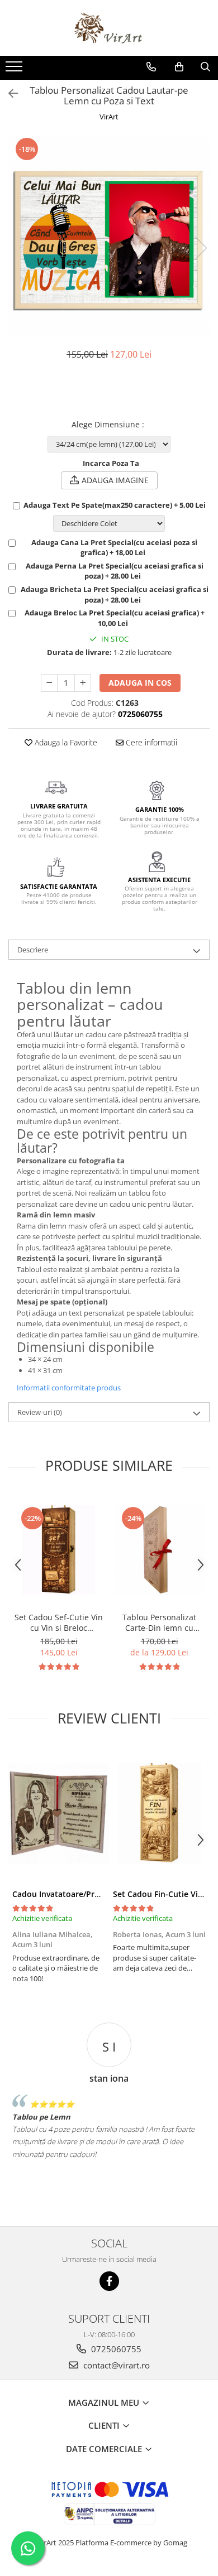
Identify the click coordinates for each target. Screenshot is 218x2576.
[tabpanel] (109, 237)
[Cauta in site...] (205, 67)
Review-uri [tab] (40, 1412)
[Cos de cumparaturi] (179, 67)
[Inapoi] (8, 93)
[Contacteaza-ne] (151, 67)
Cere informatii (150, 742)
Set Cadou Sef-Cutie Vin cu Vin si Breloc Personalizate (59, 1622)
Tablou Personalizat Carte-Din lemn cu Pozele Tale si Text (159, 1622)
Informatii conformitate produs (69, 1388)
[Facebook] (109, 2281)
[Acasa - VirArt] (109, 28)
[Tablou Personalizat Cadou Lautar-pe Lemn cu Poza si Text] (109, 237)
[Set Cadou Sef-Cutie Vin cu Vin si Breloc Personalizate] (59, 1550)
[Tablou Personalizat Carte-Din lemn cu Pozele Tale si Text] (159, 1550)
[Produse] (15, 70)
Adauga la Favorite (65, 742)
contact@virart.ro (115, 2365)
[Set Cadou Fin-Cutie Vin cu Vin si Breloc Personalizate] (159, 1813)
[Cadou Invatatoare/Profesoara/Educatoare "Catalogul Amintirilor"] (59, 1813)
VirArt (109, 117)
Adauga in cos (140, 683)
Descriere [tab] (33, 950)
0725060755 (115, 2349)
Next (201, 248)
